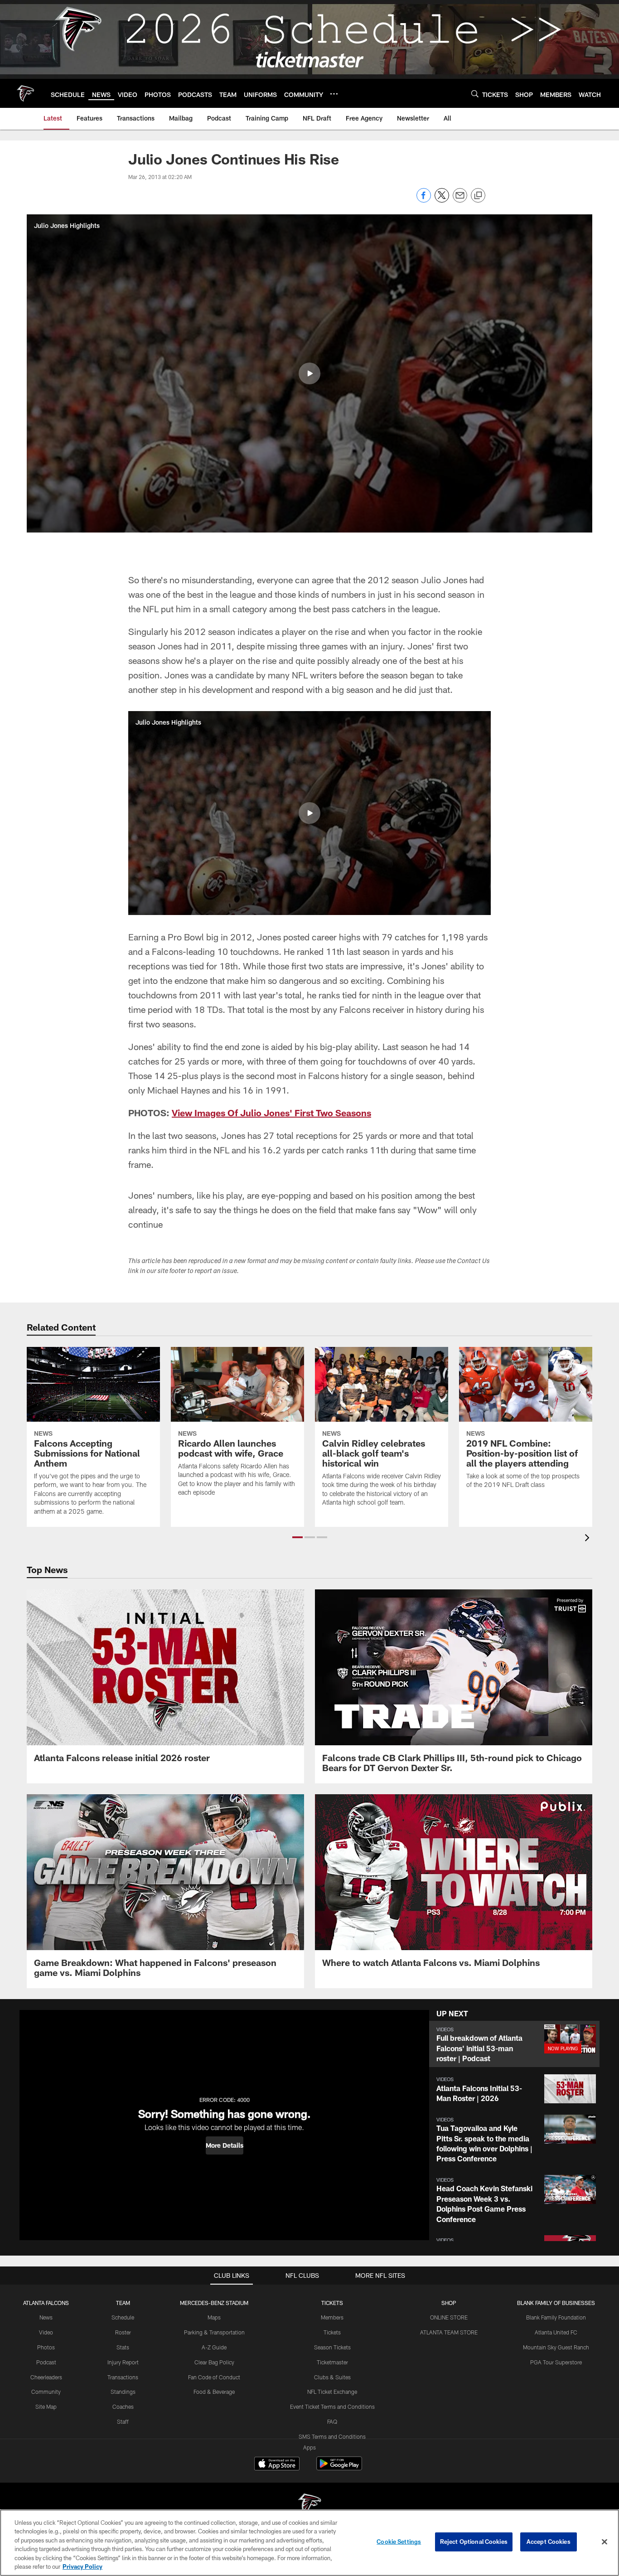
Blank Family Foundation (556, 2317)
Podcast (46, 2362)
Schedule (123, 2317)
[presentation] (589, 1539)
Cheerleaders (46, 2377)
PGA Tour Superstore (556, 2362)
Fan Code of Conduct (214, 2377)
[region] (309, 2543)
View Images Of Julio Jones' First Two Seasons (271, 1113)
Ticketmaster (332, 2362)
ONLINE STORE (449, 2317)
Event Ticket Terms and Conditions (332, 2407)
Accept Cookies (549, 2542)
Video (46, 2332)
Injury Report (123, 2362)
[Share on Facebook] (424, 200)
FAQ (332, 2421)
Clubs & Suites (332, 2377)
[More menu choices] (334, 94)
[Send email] (460, 200)
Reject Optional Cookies (474, 2542)
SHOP (449, 2303)
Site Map (46, 2407)
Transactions (123, 2377)
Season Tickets (332, 2347)
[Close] (604, 2542)
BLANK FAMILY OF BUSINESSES (556, 2303)
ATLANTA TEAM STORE (449, 2332)
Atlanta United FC (556, 2332)
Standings (123, 2392)
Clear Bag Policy (214, 2362)
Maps (214, 2317)
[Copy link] (478, 196)
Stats (123, 2347)
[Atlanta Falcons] (309, 2506)
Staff (123, 2421)
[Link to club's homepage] (25, 93)
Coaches (123, 2407)
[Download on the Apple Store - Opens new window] (277, 2465)
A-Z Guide (214, 2347)
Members (332, 2317)
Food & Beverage (214, 2392)
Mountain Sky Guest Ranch (556, 2347)
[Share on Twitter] (442, 200)
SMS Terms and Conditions (332, 2436)
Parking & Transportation (214, 2332)
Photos (46, 2347)
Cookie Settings (399, 2542)
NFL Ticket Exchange (332, 2392)
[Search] (475, 94)
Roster (123, 2332)
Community (46, 2392)
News (46, 2317)
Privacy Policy (82, 2566)
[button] (309, 373)
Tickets (332, 2332)
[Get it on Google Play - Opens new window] (339, 2468)
